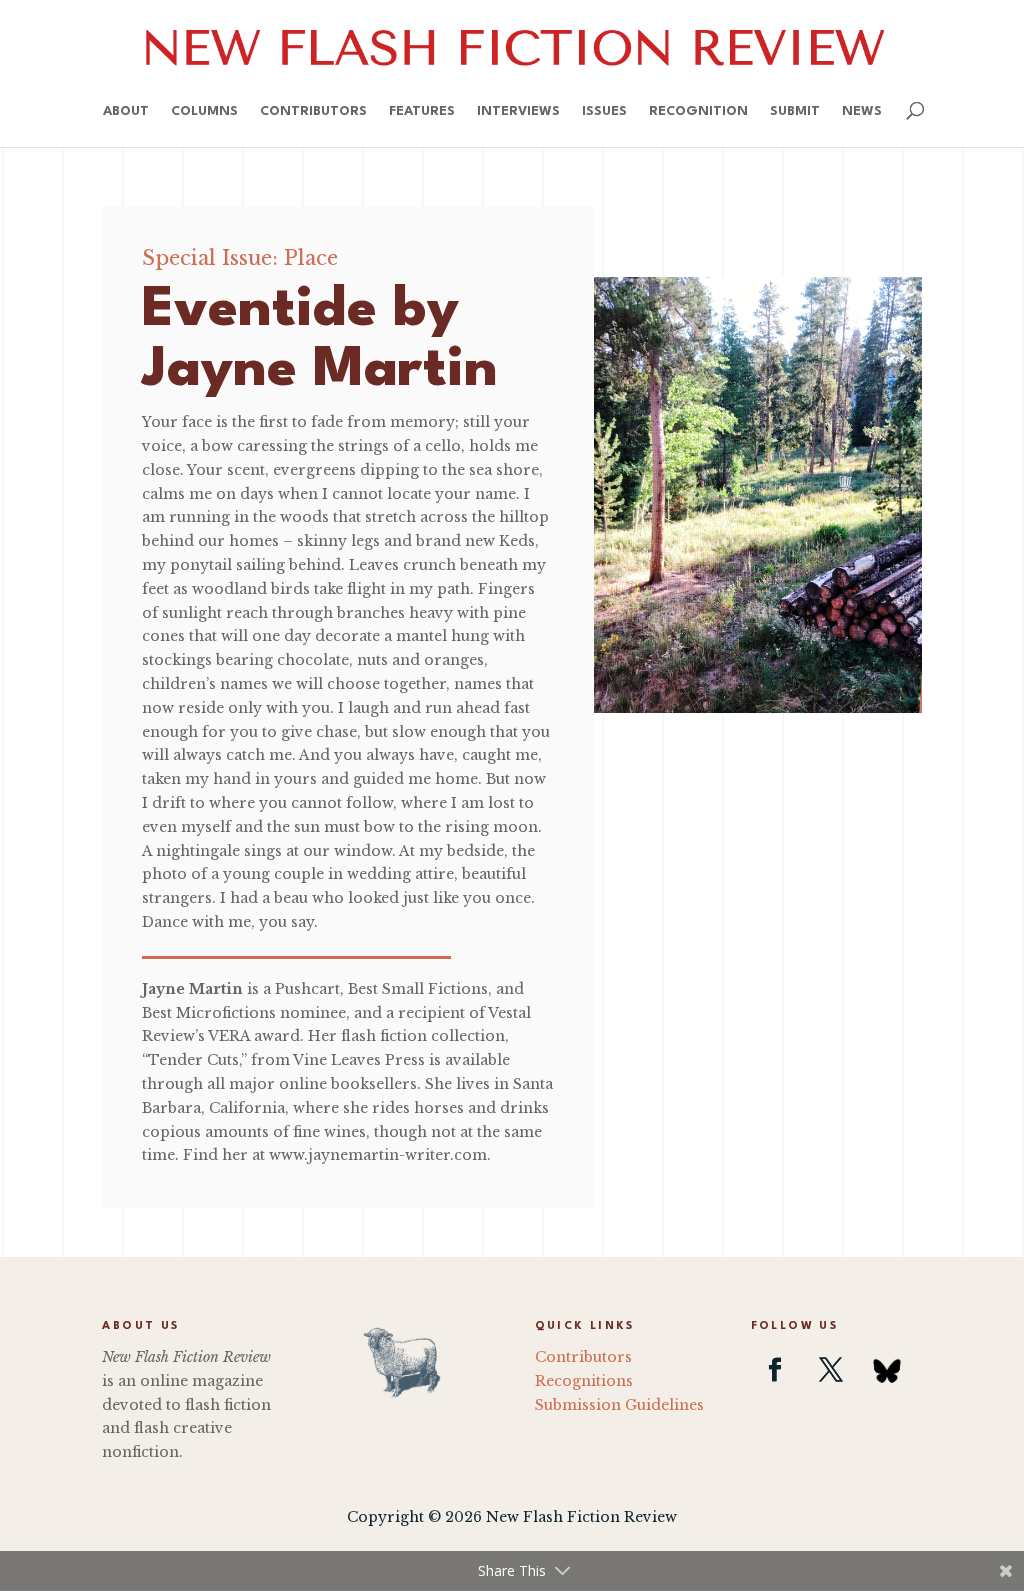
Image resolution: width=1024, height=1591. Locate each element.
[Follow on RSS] (887, 1370)
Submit (795, 111)
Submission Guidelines (619, 1405)
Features (422, 111)
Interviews (518, 111)
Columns (204, 111)
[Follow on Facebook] (775, 1370)
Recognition (698, 111)
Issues (604, 111)
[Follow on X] (831, 1370)
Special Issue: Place (240, 258)
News (862, 111)
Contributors (313, 111)
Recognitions (584, 1381)
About (126, 111)
